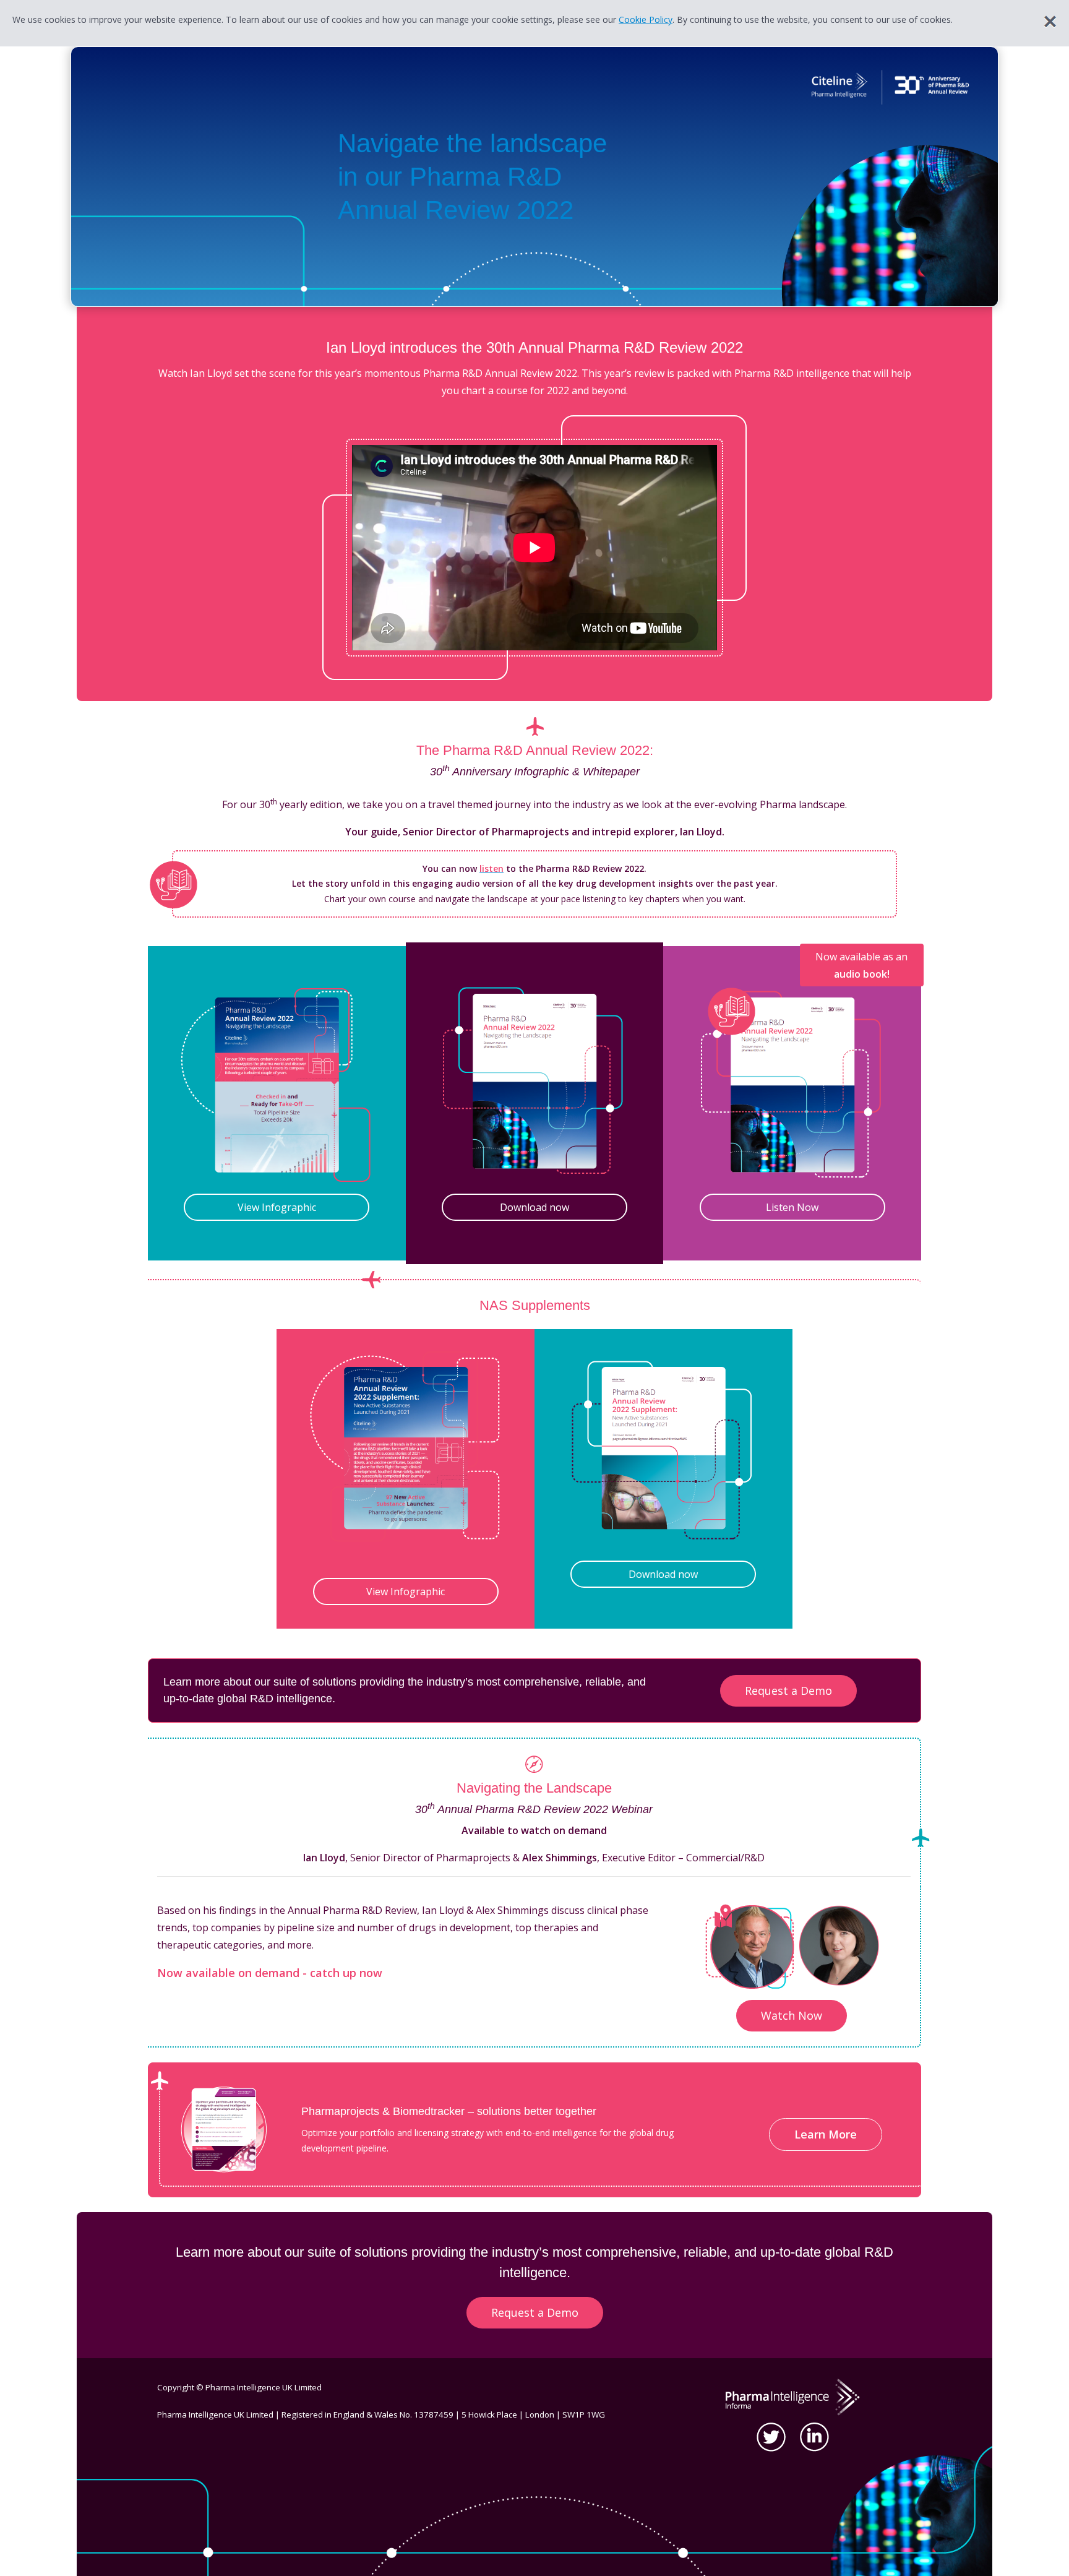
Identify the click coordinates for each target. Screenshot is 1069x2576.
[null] (750, 1945)
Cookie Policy (646, 19)
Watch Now (792, 2015)
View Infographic (277, 1207)
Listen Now (792, 1207)
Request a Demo (788, 1691)
